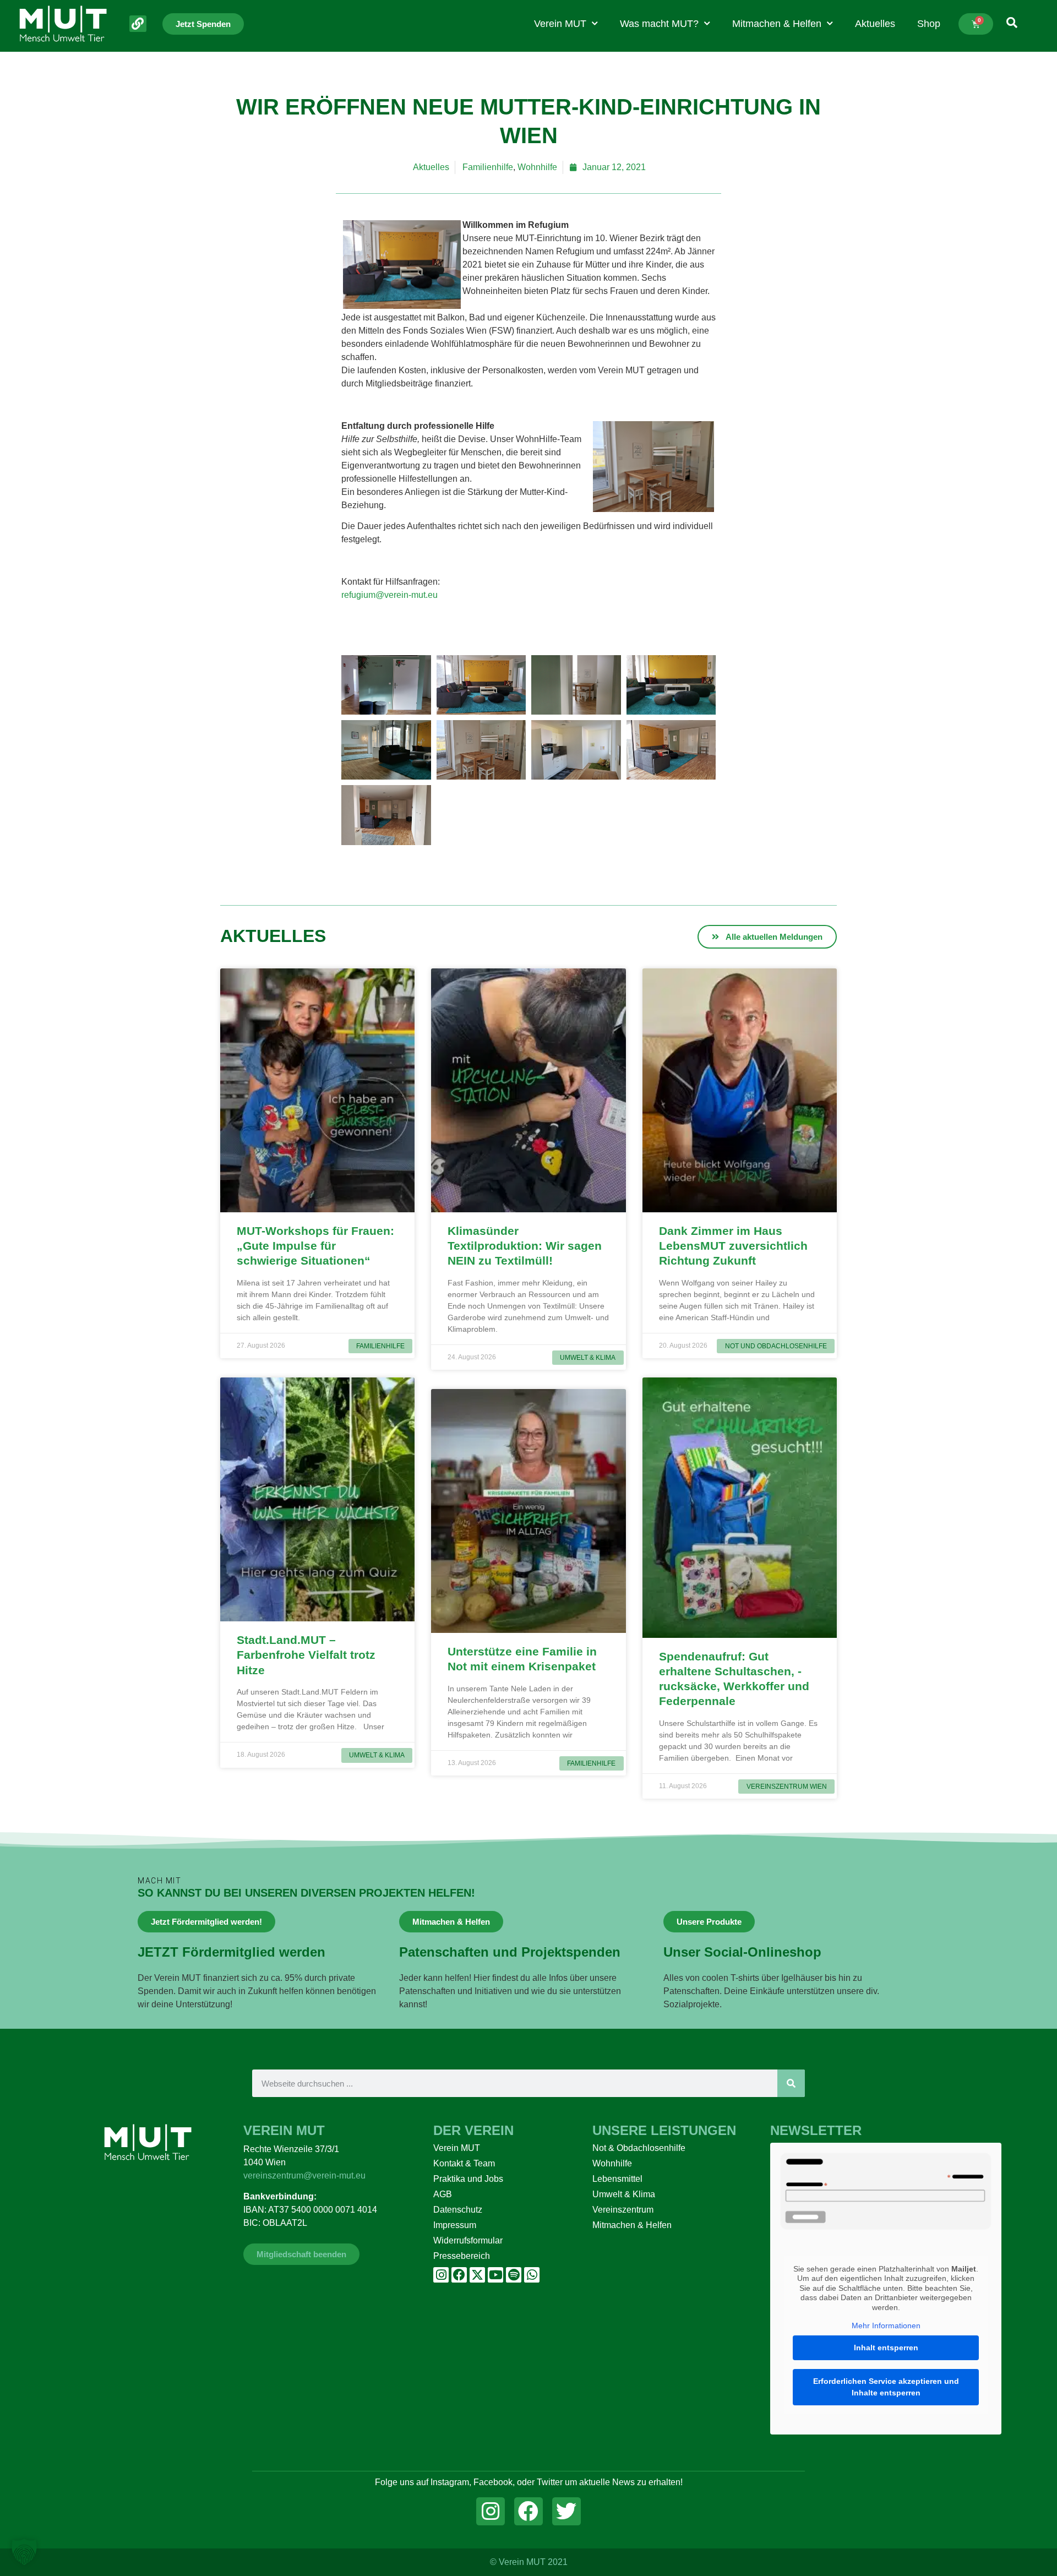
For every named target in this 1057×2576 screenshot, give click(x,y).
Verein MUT (560, 24)
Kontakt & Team (464, 2163)
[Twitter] (566, 2512)
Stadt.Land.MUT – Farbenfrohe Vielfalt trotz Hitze (306, 1655)
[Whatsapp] (532, 2275)
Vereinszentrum (623, 2210)
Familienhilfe (488, 167)
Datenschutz (458, 2210)
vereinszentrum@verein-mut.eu (304, 2175)
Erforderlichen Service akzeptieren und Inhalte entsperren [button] (886, 2387)
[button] (24, 2552)
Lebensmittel (617, 2179)
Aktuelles (875, 24)
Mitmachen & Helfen (777, 24)
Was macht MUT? (659, 24)
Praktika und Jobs (468, 2179)
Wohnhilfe (537, 167)
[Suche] (791, 2083)
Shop (929, 24)
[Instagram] (441, 2275)
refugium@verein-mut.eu (389, 595)
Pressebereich (462, 2256)
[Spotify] (514, 2275)
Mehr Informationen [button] (886, 2326)
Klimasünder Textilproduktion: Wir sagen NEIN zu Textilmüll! (525, 1246)
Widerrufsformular (468, 2240)
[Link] (138, 24)
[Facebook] (459, 2275)
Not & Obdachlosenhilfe (639, 2148)
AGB (443, 2194)
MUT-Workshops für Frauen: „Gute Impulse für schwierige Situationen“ (315, 1246)
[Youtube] (495, 2275)
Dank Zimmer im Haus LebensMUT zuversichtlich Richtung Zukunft (733, 1246)
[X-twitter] (477, 2275)
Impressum (455, 2225)
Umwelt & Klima (624, 2194)
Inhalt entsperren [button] (886, 2348)
